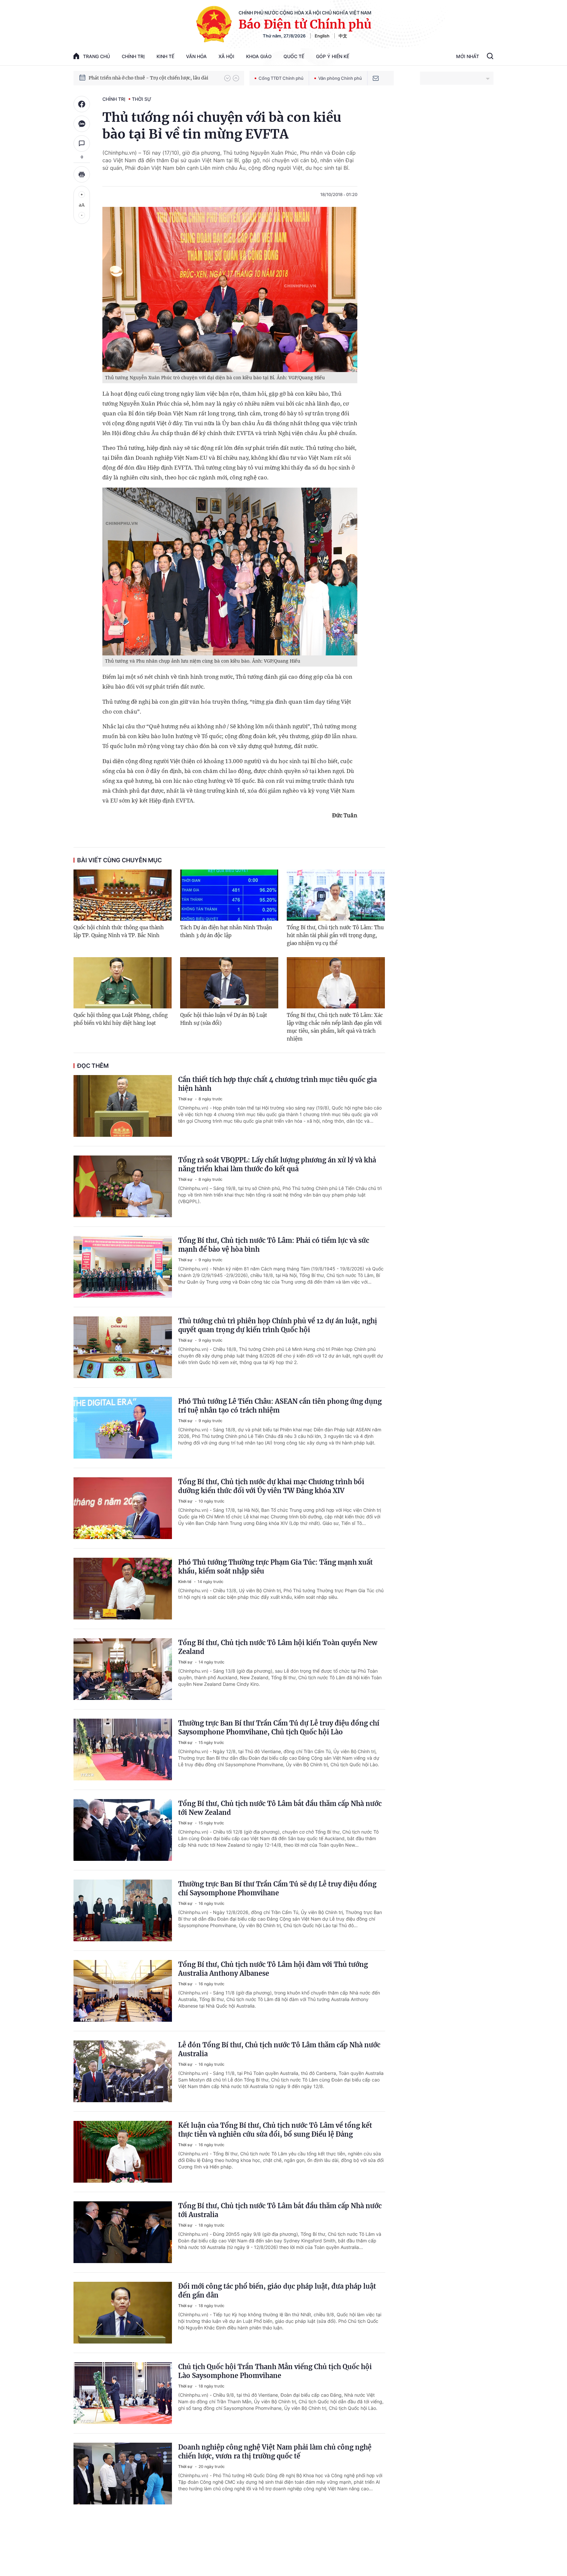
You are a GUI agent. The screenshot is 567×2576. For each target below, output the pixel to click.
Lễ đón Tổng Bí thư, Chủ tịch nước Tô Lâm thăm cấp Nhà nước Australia (279, 2049)
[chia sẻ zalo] (82, 124)
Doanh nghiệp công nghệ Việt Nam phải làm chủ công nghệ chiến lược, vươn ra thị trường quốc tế (275, 2452)
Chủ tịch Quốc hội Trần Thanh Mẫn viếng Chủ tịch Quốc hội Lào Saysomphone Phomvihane (275, 2371)
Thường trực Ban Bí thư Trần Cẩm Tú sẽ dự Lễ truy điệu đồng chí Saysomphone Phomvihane (277, 1888)
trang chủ (96, 56)
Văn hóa (196, 56)
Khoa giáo (259, 56)
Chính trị (133, 56)
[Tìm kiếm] (490, 57)
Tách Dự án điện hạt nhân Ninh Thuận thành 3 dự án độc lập (226, 931)
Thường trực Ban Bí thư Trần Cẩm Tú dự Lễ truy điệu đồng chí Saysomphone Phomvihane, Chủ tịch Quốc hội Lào (279, 1728)
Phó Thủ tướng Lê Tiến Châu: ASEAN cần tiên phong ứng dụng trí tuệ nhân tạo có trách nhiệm (280, 1406)
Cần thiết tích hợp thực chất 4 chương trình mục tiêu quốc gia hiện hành (277, 1084)
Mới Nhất (468, 56)
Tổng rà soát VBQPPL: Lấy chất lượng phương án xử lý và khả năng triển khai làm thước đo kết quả (277, 1164)
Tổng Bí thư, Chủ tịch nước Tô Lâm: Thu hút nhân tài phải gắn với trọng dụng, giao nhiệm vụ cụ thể (335, 935)
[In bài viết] (82, 174)
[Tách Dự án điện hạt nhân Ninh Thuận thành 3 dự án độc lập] (229, 895)
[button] (227, 78)
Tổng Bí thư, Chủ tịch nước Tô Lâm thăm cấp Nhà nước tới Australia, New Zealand (153, 78)
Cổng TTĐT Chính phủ (281, 78)
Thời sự (142, 99)
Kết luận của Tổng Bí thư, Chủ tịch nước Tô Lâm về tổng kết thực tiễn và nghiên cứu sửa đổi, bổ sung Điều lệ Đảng (275, 2130)
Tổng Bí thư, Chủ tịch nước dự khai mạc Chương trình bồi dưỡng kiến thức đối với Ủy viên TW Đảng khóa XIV (271, 1486)
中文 (343, 36)
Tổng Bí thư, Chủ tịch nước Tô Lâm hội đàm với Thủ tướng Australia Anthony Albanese (273, 1969)
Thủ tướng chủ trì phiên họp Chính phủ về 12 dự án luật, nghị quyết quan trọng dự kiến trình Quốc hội (278, 1325)
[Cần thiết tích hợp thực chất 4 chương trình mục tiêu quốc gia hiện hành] (123, 1106)
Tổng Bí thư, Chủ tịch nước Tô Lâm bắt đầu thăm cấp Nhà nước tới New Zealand (280, 1808)
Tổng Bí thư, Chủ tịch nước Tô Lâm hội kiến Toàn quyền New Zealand (278, 1647)
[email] (376, 78)
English (322, 36)
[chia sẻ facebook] (82, 104)
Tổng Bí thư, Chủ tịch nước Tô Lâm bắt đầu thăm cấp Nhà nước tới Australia (280, 2210)
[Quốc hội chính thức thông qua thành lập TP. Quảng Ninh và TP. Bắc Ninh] (123, 895)
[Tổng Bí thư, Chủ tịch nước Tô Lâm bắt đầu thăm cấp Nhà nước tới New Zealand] (123, 1830)
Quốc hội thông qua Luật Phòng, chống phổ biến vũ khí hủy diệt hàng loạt (121, 1019)
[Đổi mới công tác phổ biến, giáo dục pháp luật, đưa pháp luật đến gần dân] (123, 2313)
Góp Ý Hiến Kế (333, 56)
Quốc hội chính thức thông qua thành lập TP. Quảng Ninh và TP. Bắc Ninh (119, 931)
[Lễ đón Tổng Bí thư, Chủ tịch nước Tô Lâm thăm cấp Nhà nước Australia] (123, 2071)
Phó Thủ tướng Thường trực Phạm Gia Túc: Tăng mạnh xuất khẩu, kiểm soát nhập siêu (275, 1567)
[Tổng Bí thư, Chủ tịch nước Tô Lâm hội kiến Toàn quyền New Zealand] (123, 1669)
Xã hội (226, 56)
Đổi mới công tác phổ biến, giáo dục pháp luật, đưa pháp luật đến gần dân (277, 2291)
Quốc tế (294, 56)
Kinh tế (165, 56)
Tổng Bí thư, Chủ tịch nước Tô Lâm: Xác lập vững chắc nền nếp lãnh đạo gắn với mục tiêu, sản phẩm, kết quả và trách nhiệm (335, 1027)
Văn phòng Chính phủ (340, 78)
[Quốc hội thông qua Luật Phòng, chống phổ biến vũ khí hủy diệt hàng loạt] (123, 983)
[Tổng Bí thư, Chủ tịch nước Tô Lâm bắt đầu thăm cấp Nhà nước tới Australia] (123, 2232)
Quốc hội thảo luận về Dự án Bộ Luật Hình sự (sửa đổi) (224, 1019)
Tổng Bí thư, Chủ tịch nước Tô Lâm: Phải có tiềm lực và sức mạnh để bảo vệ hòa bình (274, 1245)
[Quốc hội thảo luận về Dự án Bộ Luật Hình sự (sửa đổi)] (229, 983)
